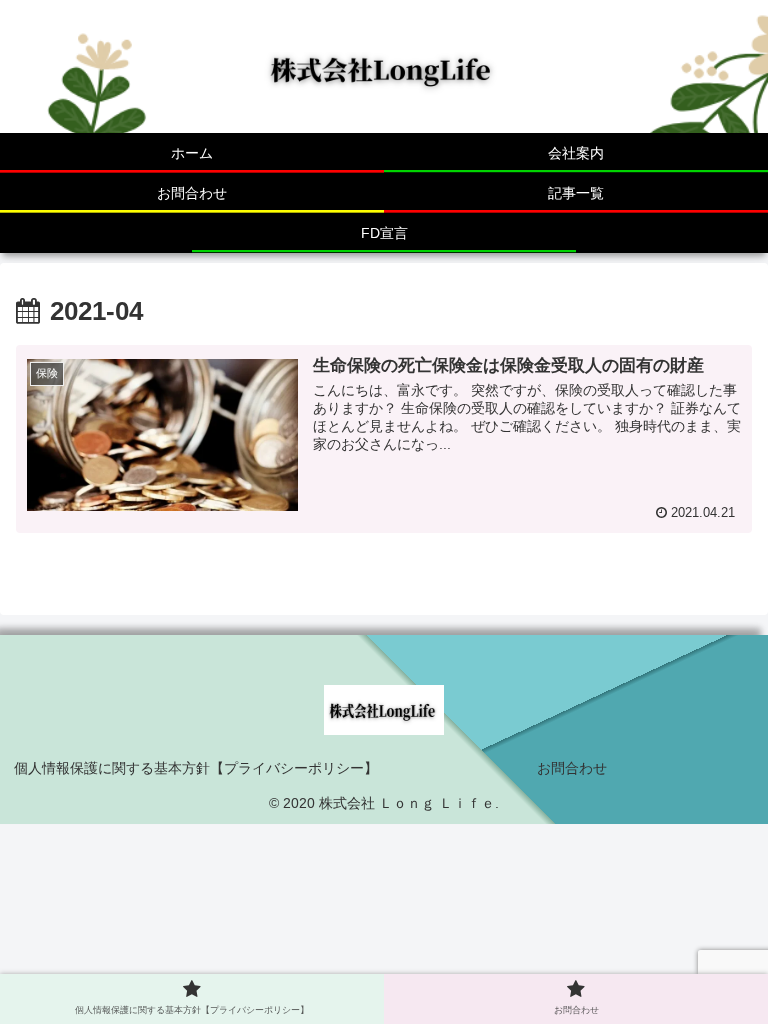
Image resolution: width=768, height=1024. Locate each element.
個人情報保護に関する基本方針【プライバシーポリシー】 (196, 768)
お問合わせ (572, 768)
